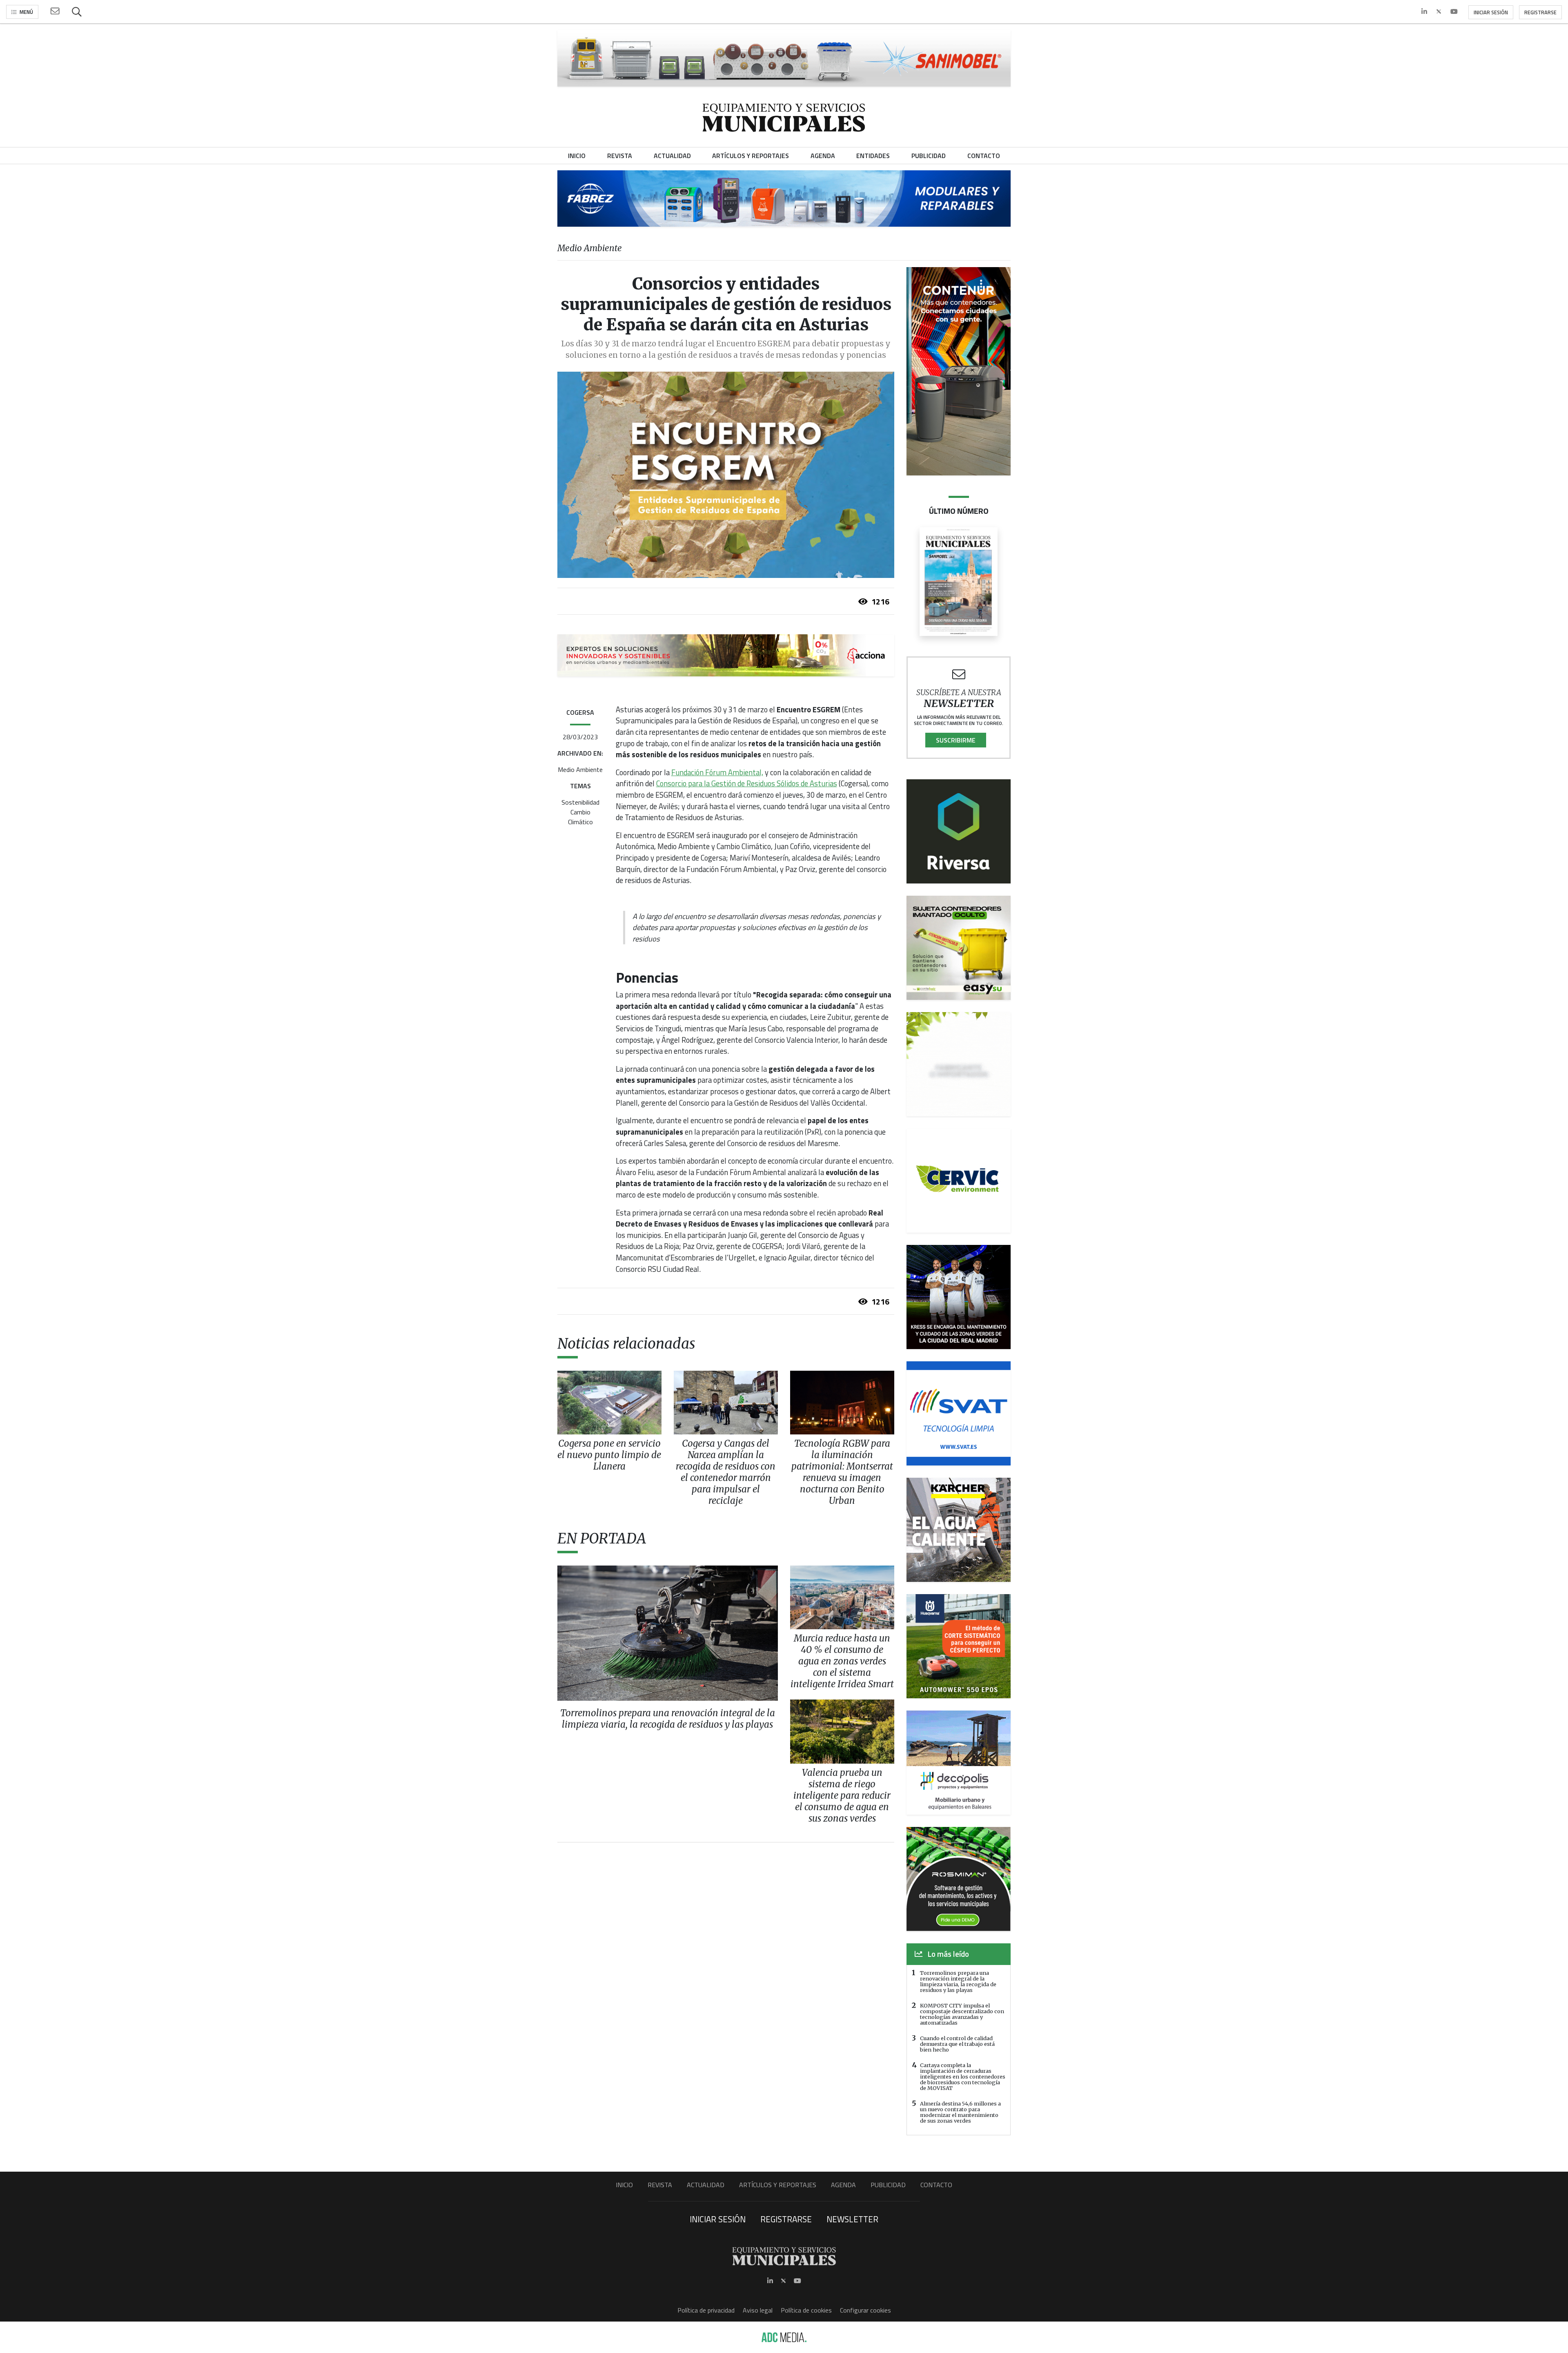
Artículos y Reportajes (778, 2185)
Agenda (843, 2185)
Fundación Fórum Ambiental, (717, 772)
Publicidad (888, 2185)
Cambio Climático (580, 817)
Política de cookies (806, 2310)
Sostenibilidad (580, 802)
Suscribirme (956, 740)
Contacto (936, 2185)
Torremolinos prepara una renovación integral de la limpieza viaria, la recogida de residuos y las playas (958, 1981)
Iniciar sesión (1491, 12)
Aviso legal (758, 2310)
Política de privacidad (706, 2310)
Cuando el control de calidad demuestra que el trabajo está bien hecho (957, 2044)
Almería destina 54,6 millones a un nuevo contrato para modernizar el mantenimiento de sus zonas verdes (960, 2112)
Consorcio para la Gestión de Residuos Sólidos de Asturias (747, 783)
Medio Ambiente (580, 769)
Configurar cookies (865, 2310)
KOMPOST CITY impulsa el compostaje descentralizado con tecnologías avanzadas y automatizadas (962, 2014)
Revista (660, 2185)
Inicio (624, 2185)
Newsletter (852, 2219)
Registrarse (1540, 12)
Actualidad (706, 2185)
